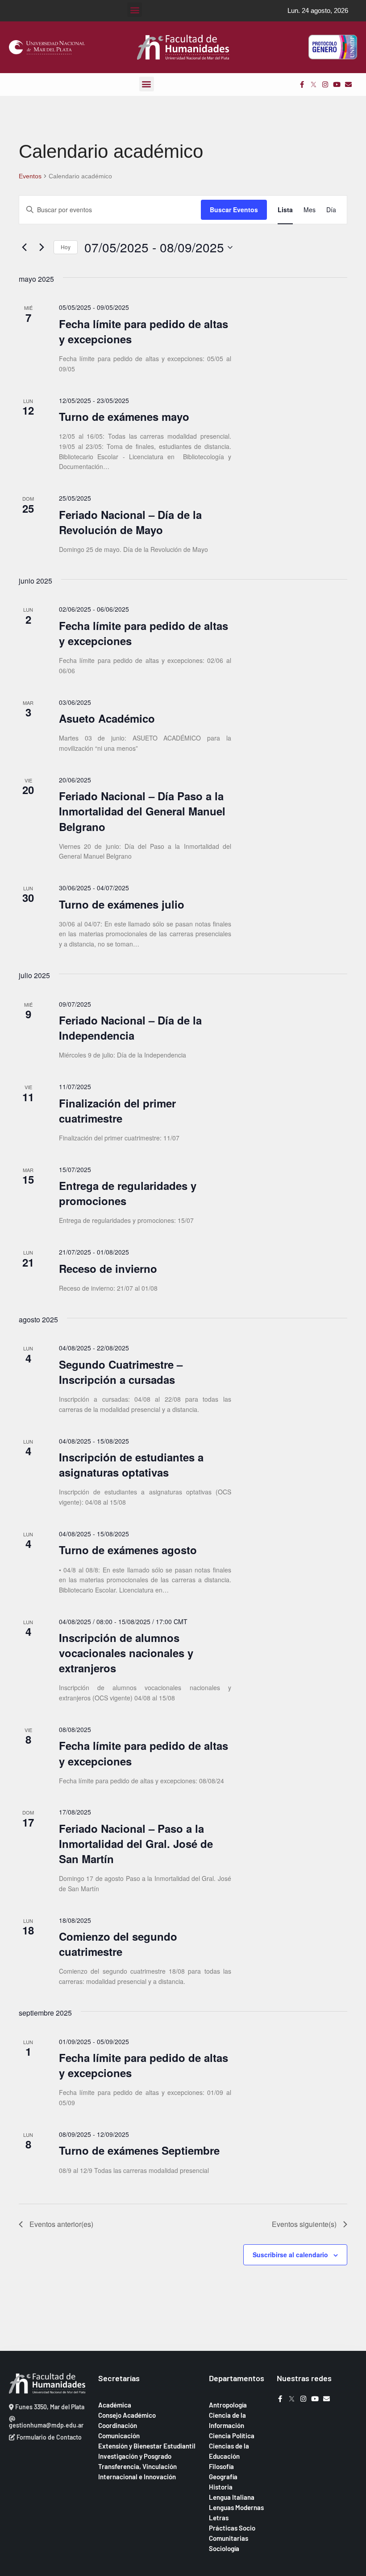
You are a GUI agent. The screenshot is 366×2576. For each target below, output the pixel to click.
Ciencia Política (232, 2436)
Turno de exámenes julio (122, 904)
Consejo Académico (127, 2415)
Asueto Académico (107, 718)
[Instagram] (325, 84)
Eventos (30, 176)
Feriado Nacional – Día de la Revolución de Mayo (130, 522)
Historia (221, 2487)
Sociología (224, 2548)
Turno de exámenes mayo (124, 416)
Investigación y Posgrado (135, 2456)
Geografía (223, 2477)
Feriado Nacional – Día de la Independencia (130, 1028)
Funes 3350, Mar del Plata (49, 2407)
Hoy (66, 247)
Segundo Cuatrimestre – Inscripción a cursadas (121, 1372)
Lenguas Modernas (236, 2507)
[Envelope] (348, 84)
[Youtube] (337, 84)
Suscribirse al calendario (290, 2255)
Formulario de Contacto (48, 2437)
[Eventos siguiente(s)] (42, 247)
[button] (135, 10)
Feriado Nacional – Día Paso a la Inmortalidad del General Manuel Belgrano (142, 811)
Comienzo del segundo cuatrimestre (118, 1944)
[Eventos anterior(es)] (24, 247)
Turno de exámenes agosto (128, 1550)
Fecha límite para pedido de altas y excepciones (143, 331)
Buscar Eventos (234, 210)
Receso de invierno (108, 1268)
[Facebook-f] (302, 84)
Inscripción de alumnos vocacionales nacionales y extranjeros (126, 1653)
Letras (219, 2518)
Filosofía (221, 2466)
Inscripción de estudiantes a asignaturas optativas (131, 1465)
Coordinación (118, 2425)
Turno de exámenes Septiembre (139, 2150)
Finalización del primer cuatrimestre (117, 1111)
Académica (115, 2405)
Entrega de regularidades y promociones (128, 1193)
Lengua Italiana (232, 2497)
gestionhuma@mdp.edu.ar (46, 2425)
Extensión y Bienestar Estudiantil (147, 2446)
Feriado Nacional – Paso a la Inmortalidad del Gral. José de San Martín (136, 1844)
